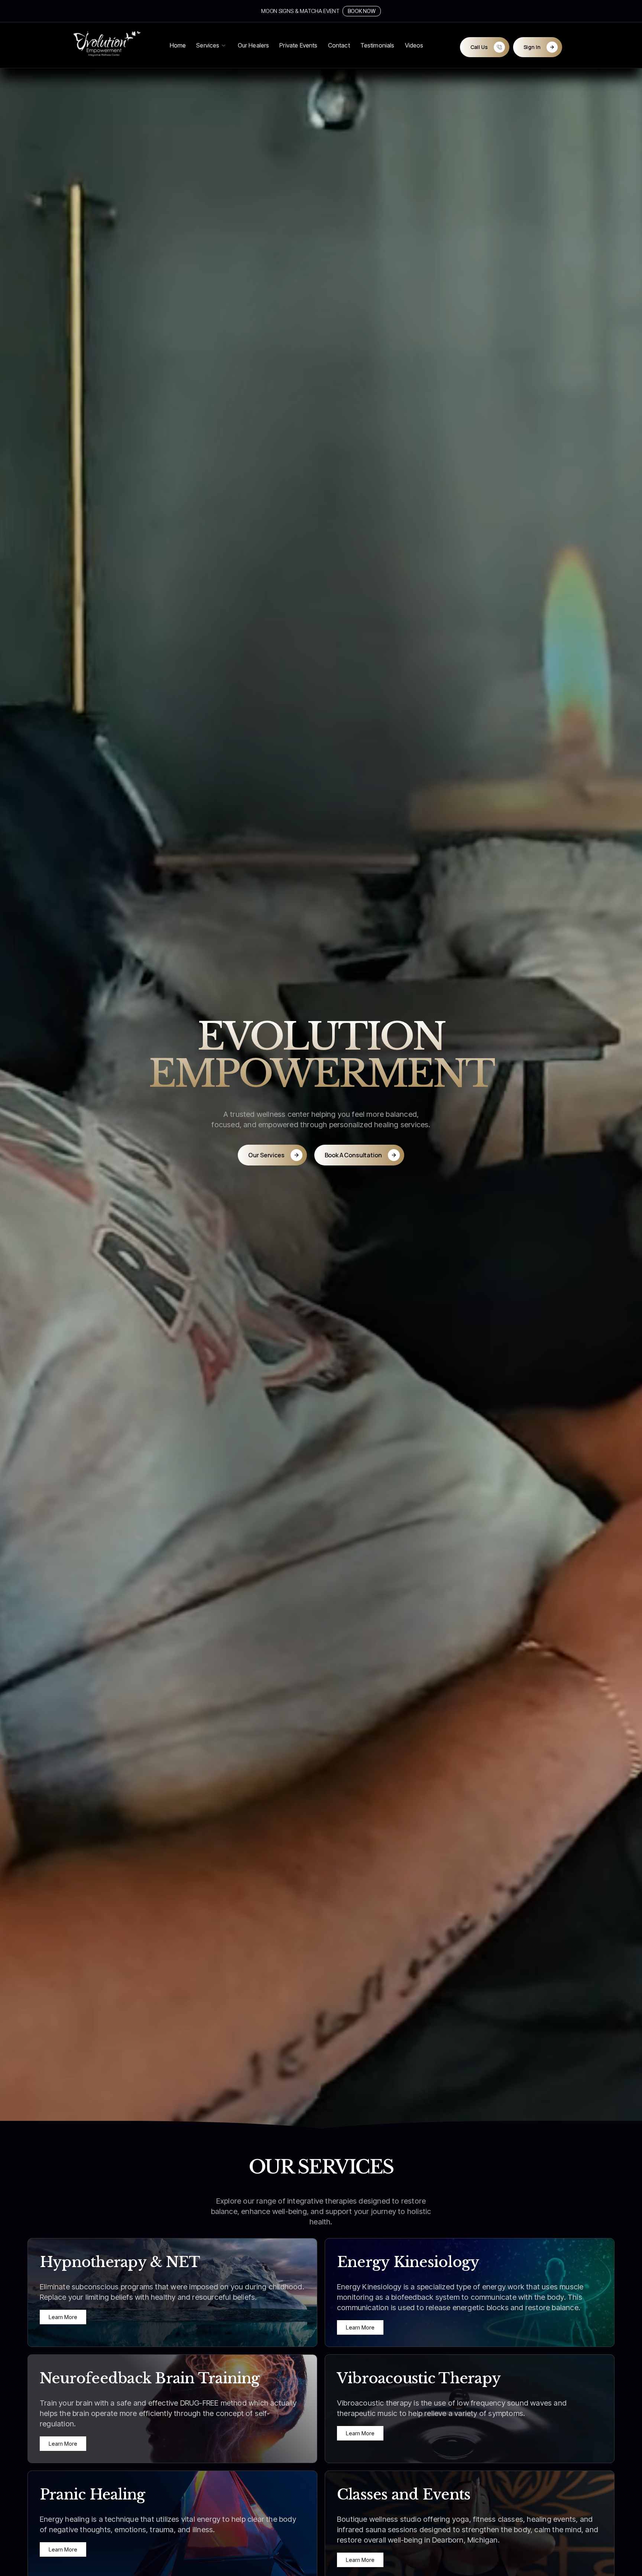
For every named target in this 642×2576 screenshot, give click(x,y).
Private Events (298, 45)
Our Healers (254, 45)
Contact (339, 45)
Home (178, 45)
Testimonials (377, 45)
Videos (414, 45)
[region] (470, 2530)
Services (208, 45)
